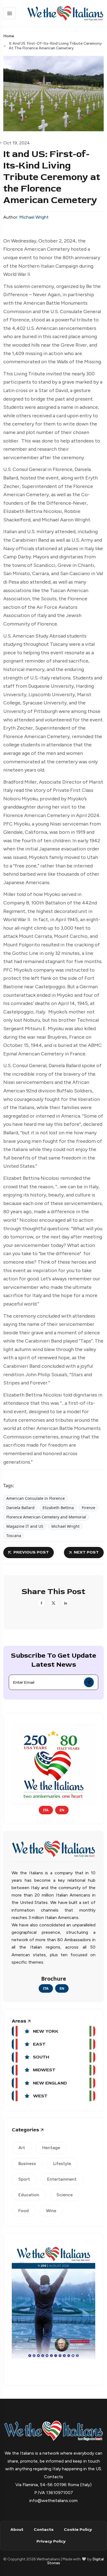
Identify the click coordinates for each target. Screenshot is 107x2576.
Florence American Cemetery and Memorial (46, 1517)
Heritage (51, 2148)
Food (24, 2211)
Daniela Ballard (20, 1508)
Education (29, 2195)
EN (62, 1810)
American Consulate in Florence (36, 1498)
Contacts (44, 2530)
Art (22, 2148)
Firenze (88, 1508)
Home (9, 36)
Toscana (14, 1536)
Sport (24, 2179)
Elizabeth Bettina (58, 1508)
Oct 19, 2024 (17, 143)
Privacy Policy (51, 2541)
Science (65, 2195)
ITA (46, 1810)
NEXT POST (86, 1552)
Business (27, 2164)
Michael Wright (34, 217)
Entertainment (62, 2179)
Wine (51, 2211)
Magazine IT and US (25, 1526)
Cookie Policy (78, 2530)
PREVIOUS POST (31, 1552)
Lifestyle (62, 2164)
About (17, 2530)
